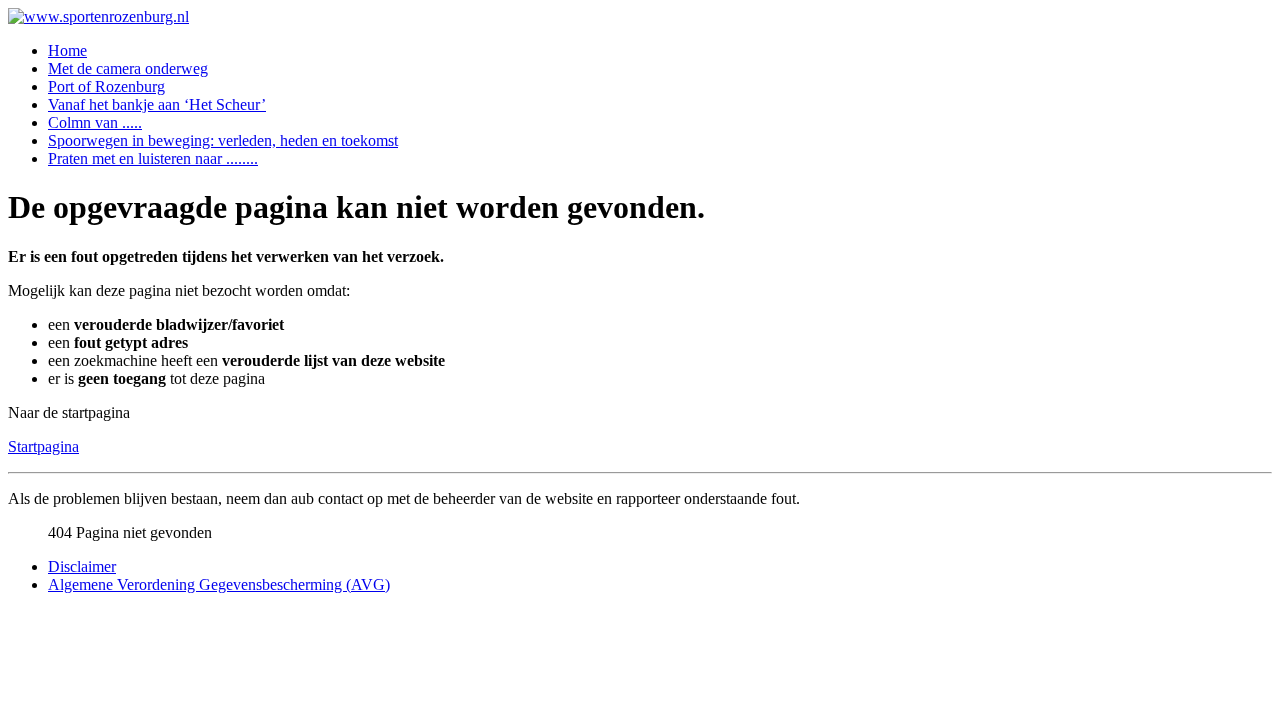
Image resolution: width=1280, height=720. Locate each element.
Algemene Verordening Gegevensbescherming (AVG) (219, 584)
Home (67, 50)
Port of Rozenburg (106, 86)
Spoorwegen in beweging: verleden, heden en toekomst (223, 140)
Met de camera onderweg (128, 68)
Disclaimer (82, 566)
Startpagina (43, 446)
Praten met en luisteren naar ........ (153, 158)
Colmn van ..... (95, 122)
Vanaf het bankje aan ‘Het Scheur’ (157, 104)
